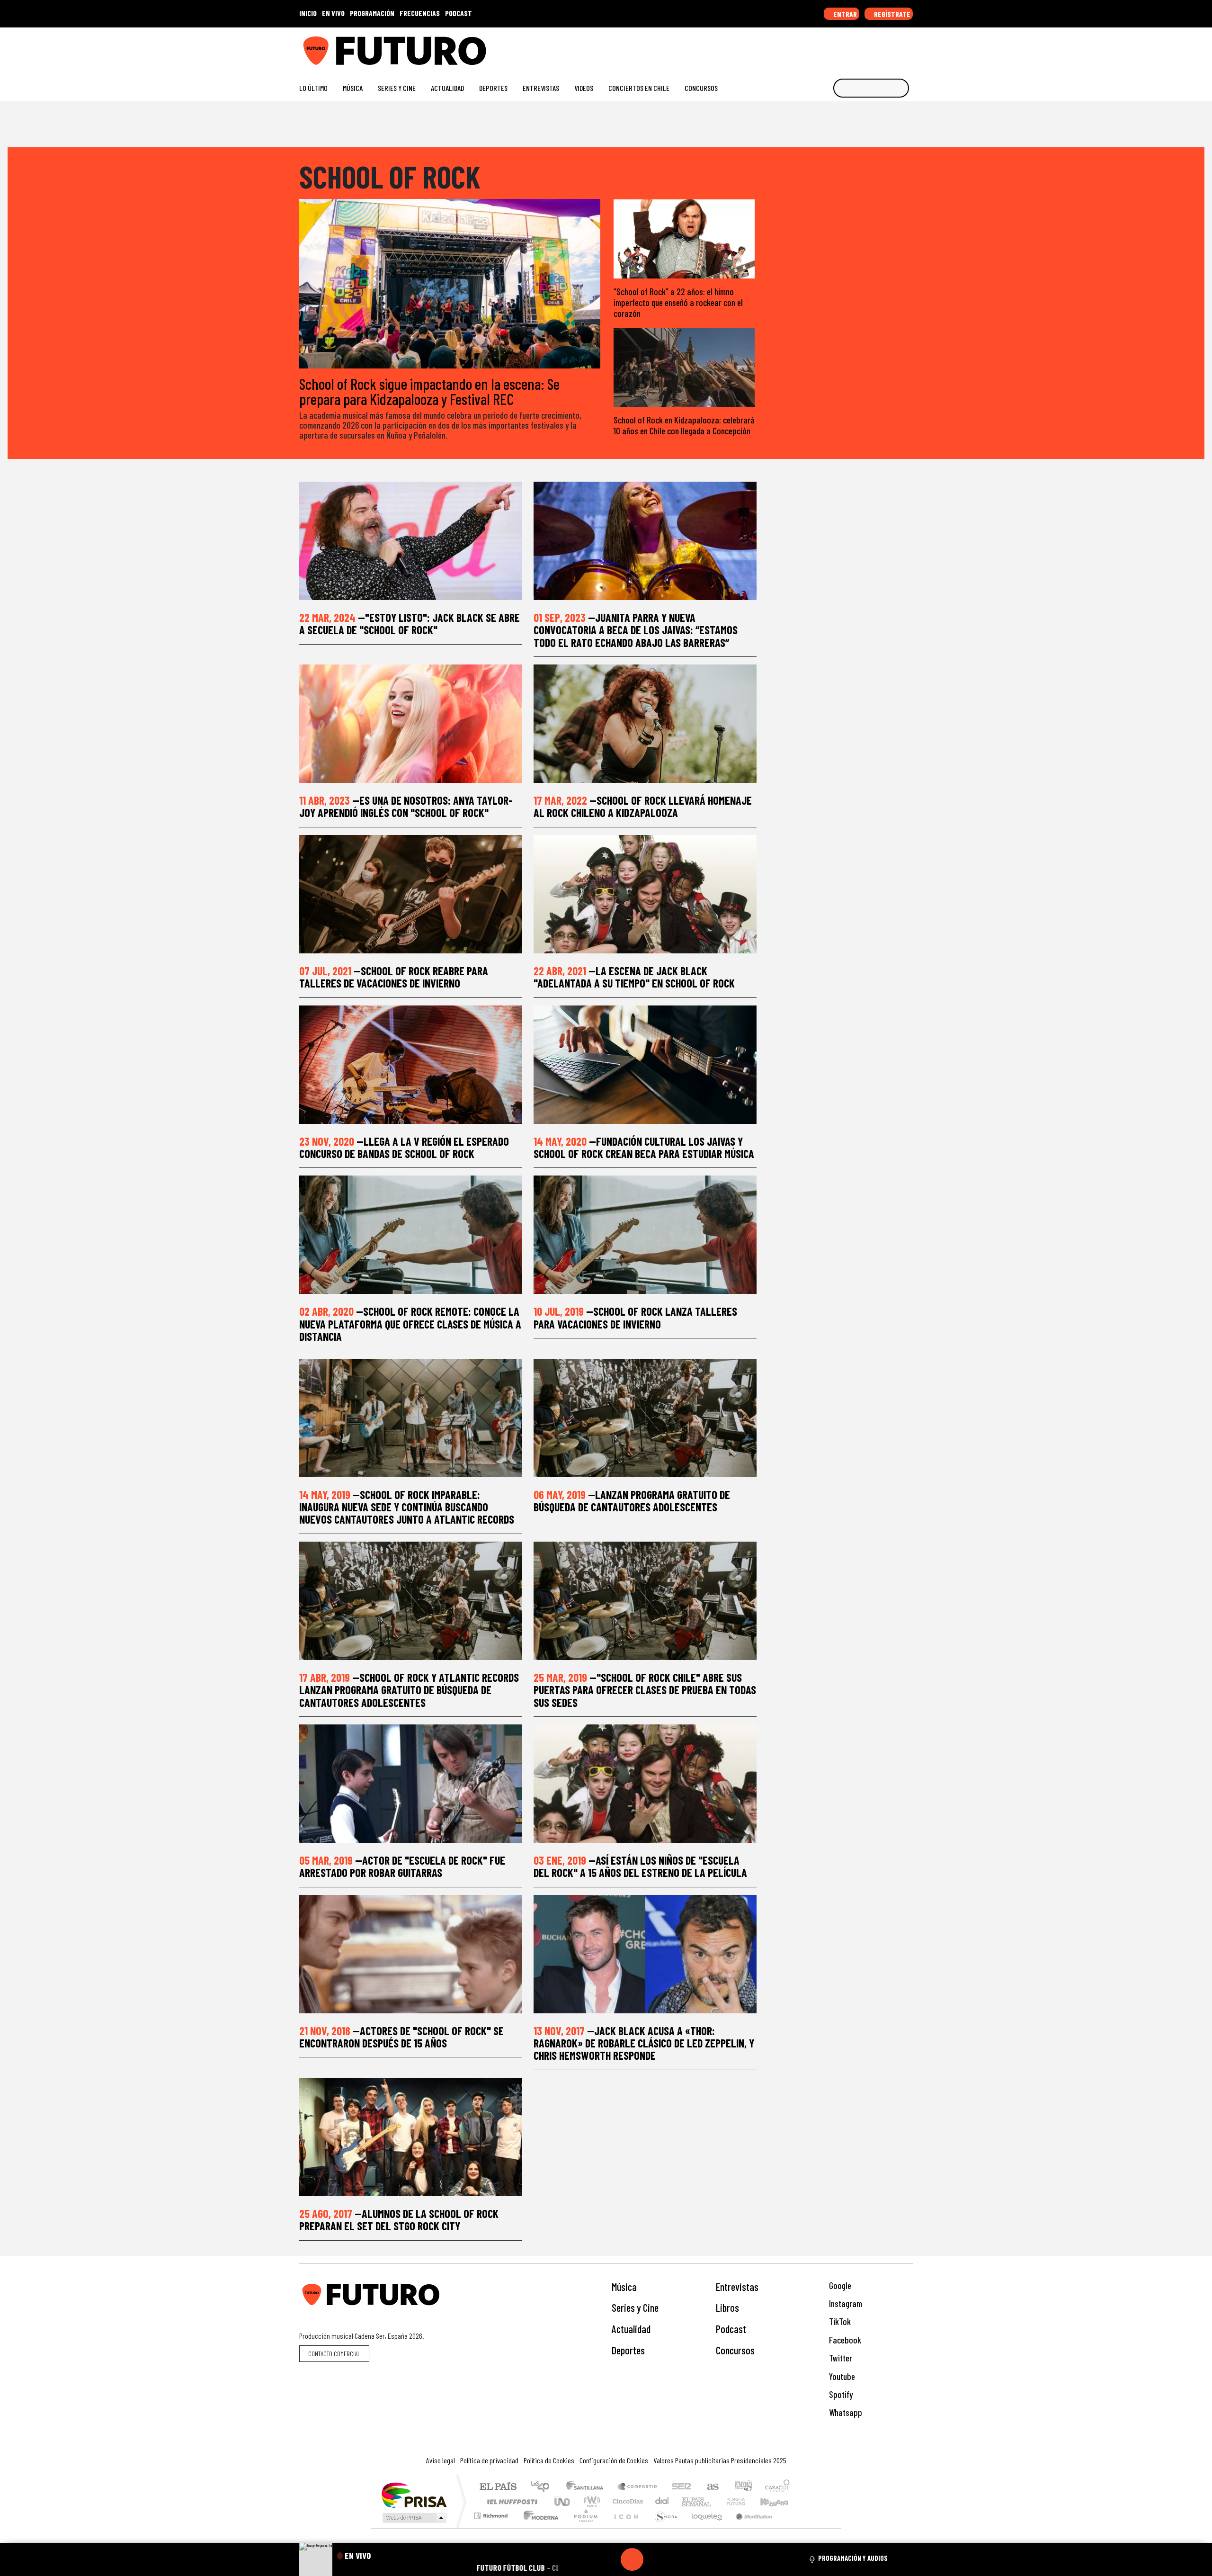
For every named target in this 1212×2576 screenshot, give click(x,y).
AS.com (711, 2487)
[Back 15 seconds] (609, 2559)
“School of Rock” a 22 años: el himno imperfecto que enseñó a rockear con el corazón (678, 302)
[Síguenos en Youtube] (878, 47)
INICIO (308, 13)
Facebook (844, 2340)
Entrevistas (541, 88)
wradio (590, 2501)
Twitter (840, 2358)
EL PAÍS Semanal (688, 2501)
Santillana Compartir (638, 2487)
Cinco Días (626, 2501)
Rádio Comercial (791, 2527)
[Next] (677, 2559)
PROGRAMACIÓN (372, 13)
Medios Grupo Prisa (414, 2518)
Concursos (701, 88)
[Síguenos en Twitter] (863, 47)
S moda (663, 2527)
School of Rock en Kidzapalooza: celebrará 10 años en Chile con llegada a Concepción (684, 425)
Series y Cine (397, 88)
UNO (563, 2501)
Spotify (840, 2394)
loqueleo (704, 2527)
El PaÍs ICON (624, 2527)
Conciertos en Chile (639, 88)
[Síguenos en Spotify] (893, 47)
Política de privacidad (489, 2460)
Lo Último (313, 88)
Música (353, 88)
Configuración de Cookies (614, 2460)
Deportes (493, 88)
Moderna (539, 2527)
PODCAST (459, 13)
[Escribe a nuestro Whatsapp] (908, 47)
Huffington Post (510, 2501)
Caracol (777, 2487)
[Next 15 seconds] (655, 2559)
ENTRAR (844, 14)
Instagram (845, 2303)
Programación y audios (853, 2558)
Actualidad (447, 88)
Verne (716, 2501)
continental (662, 2501)
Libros (727, 2307)
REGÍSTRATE (891, 14)
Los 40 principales (543, 2487)
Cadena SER (681, 2487)
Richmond (492, 2527)
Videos (584, 88)
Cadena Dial (745, 2501)
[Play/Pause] (632, 2559)
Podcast (731, 2329)
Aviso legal (441, 2460)
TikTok (839, 2321)
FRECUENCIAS (420, 13)
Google (839, 2285)
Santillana (588, 2487)
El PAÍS (498, 2487)
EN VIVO (333, 13)
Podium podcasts (492, 2513)
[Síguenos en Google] (802, 47)
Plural (583, 2527)
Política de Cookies (549, 2460)
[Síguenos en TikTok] (833, 47)
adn (743, 2487)
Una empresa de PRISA (414, 2495)
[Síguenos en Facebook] (848, 47)
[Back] (587, 2559)
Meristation (749, 2527)
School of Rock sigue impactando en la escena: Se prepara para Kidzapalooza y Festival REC (429, 391)
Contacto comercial (334, 2354)
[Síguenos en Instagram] (817, 47)
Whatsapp (845, 2412)
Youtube (841, 2376)
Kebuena (779, 2501)
